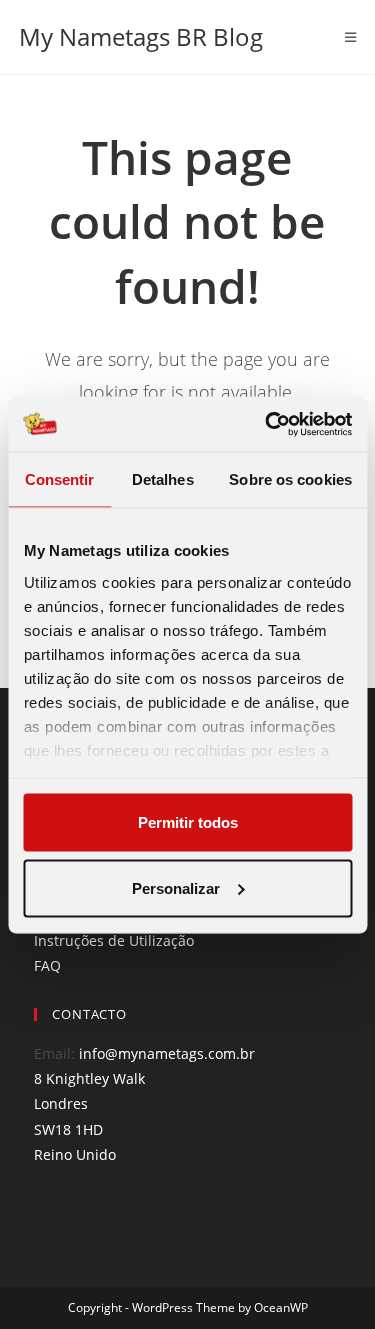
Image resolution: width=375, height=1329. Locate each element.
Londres (61, 1103)
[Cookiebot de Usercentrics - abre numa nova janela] (267, 424)
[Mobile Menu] (351, 37)
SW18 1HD (68, 1129)
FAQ (47, 965)
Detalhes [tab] (163, 479)
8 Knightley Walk (89, 1078)
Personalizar (176, 887)
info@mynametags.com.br (167, 1053)
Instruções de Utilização (114, 940)
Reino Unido (75, 1154)
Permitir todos (188, 822)
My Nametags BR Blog (141, 36)
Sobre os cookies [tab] (290, 479)
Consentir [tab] (60, 479)
